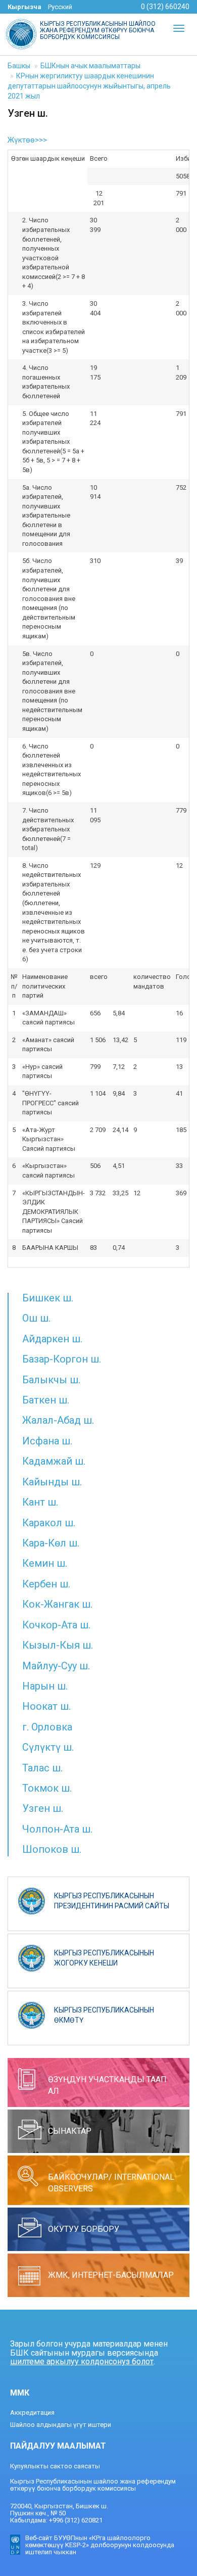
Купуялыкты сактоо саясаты (55, 2466)
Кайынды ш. (52, 1482)
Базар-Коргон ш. (62, 1359)
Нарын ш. (45, 1686)
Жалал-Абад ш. (58, 1420)
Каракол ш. (49, 1523)
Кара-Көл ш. (51, 1543)
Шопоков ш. (52, 1849)
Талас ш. (42, 1768)
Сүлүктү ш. (48, 1747)
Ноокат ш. (46, 1706)
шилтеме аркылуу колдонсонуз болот (82, 2361)
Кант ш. (40, 1502)
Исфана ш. (47, 1441)
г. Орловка (47, 1727)
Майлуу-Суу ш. (56, 1666)
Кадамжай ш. (54, 1461)
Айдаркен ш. (52, 1339)
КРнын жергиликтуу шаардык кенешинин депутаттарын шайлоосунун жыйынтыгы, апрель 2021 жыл (89, 86)
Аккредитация (32, 2413)
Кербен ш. (46, 1584)
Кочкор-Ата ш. (56, 1625)
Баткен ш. (46, 1400)
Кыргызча (24, 7)
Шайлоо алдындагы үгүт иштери (61, 2425)
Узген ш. (43, 1808)
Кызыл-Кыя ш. (58, 1645)
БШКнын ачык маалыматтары (90, 66)
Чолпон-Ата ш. (57, 1829)
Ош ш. (36, 1318)
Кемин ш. (45, 1563)
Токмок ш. (47, 1788)
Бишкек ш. (48, 1298)
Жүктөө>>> (27, 140)
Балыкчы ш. (51, 1380)
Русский (60, 7)
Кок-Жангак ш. (57, 1604)
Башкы (19, 66)
